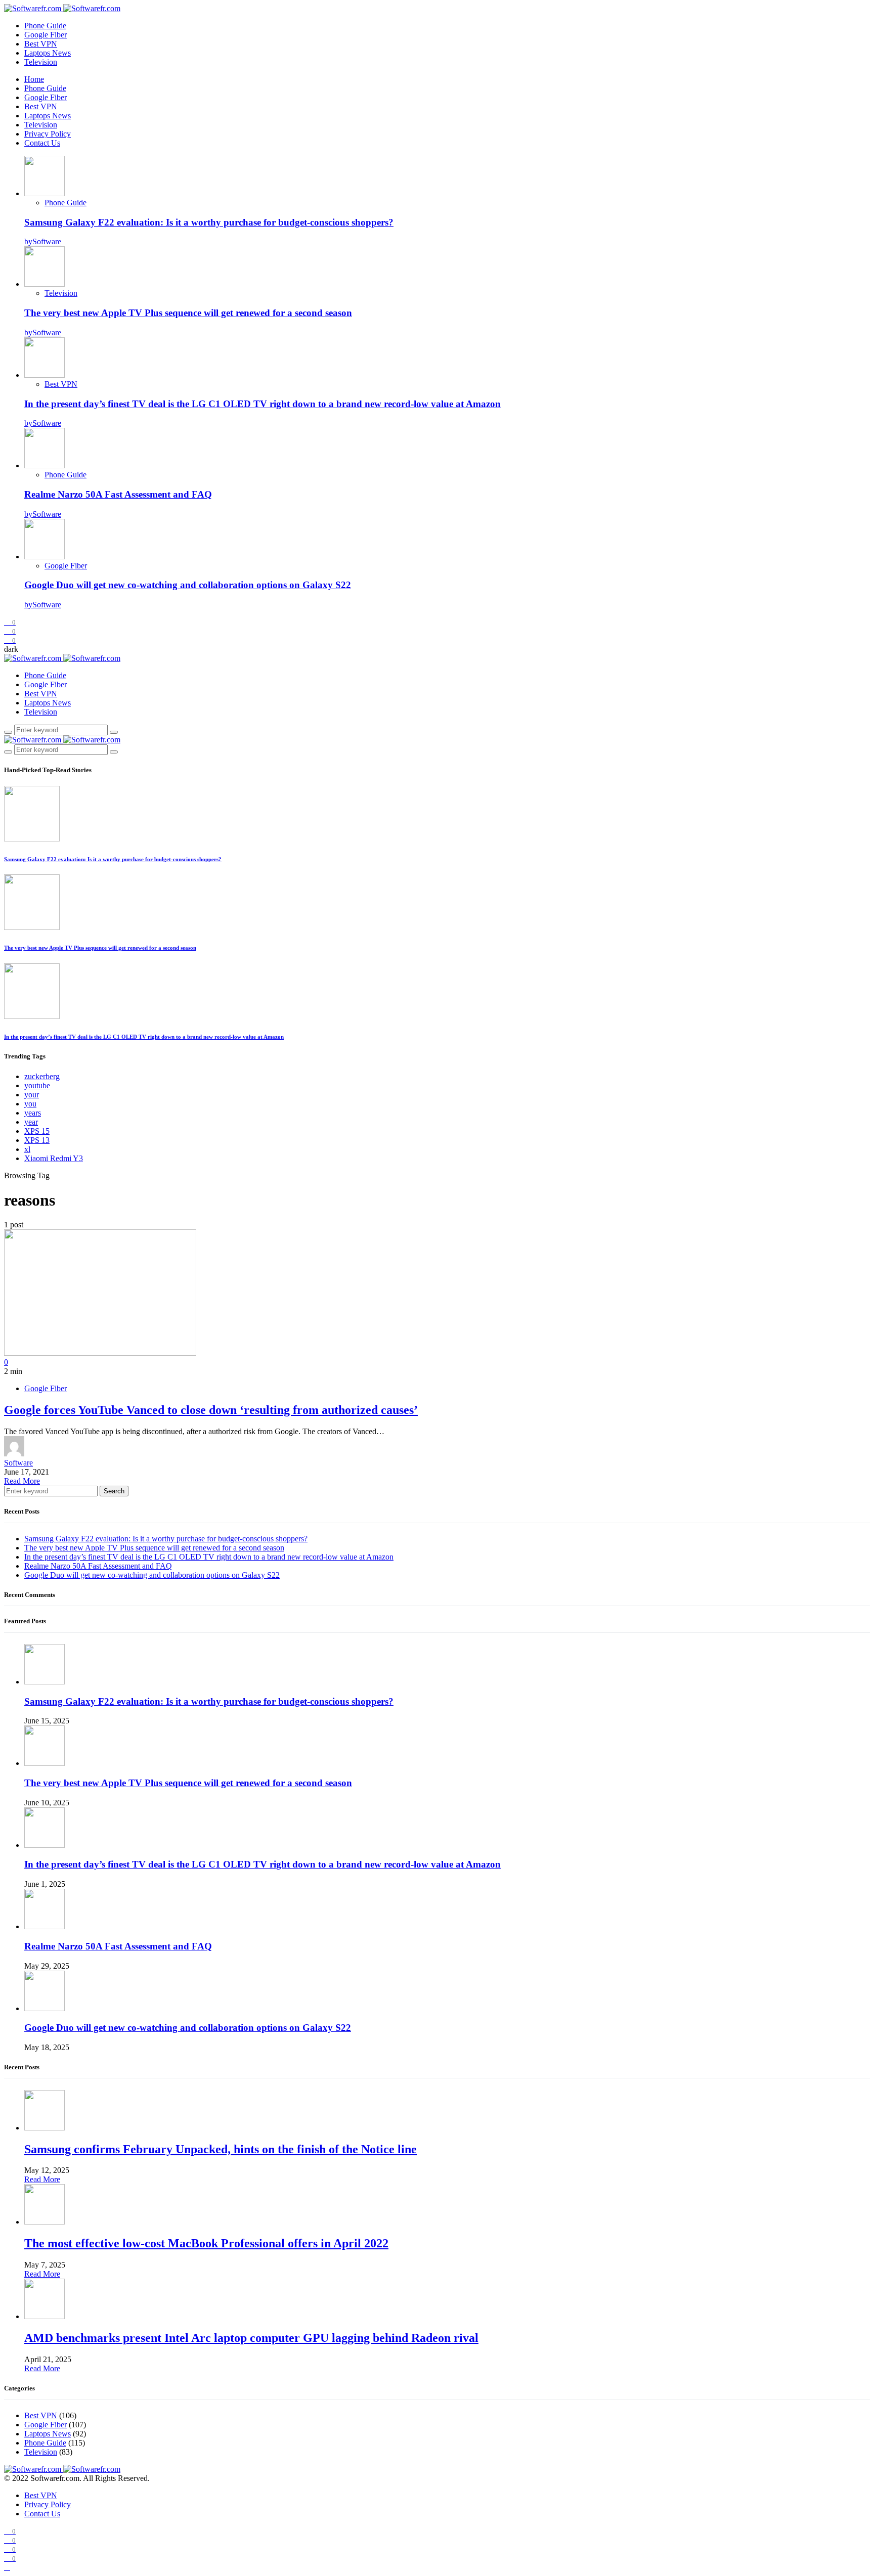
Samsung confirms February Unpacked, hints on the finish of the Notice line (221, 2149)
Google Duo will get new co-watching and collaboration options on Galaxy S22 (188, 585)
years (33, 1113)
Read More (22, 1481)
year (31, 1122)
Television (41, 62)
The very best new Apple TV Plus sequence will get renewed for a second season (188, 313)
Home (34, 79)
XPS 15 (37, 1131)
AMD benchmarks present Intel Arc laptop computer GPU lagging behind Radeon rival (251, 2338)
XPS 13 (37, 1140)
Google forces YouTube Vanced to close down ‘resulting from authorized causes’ (211, 1410)
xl (27, 1149)
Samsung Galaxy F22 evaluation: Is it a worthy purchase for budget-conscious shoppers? (209, 222)
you (30, 1104)
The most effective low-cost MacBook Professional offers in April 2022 (206, 2243)
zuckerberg (42, 1076)
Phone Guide (45, 26)
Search (114, 1491)
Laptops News (48, 53)
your (32, 1095)
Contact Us (42, 143)
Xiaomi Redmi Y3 (54, 1158)
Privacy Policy (48, 134)
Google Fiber (46, 35)
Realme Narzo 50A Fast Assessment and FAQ (118, 494)
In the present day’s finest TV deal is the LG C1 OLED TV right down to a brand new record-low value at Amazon (263, 404)
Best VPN (41, 44)
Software (18, 1463)
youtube (37, 1085)
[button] (11, 649)
